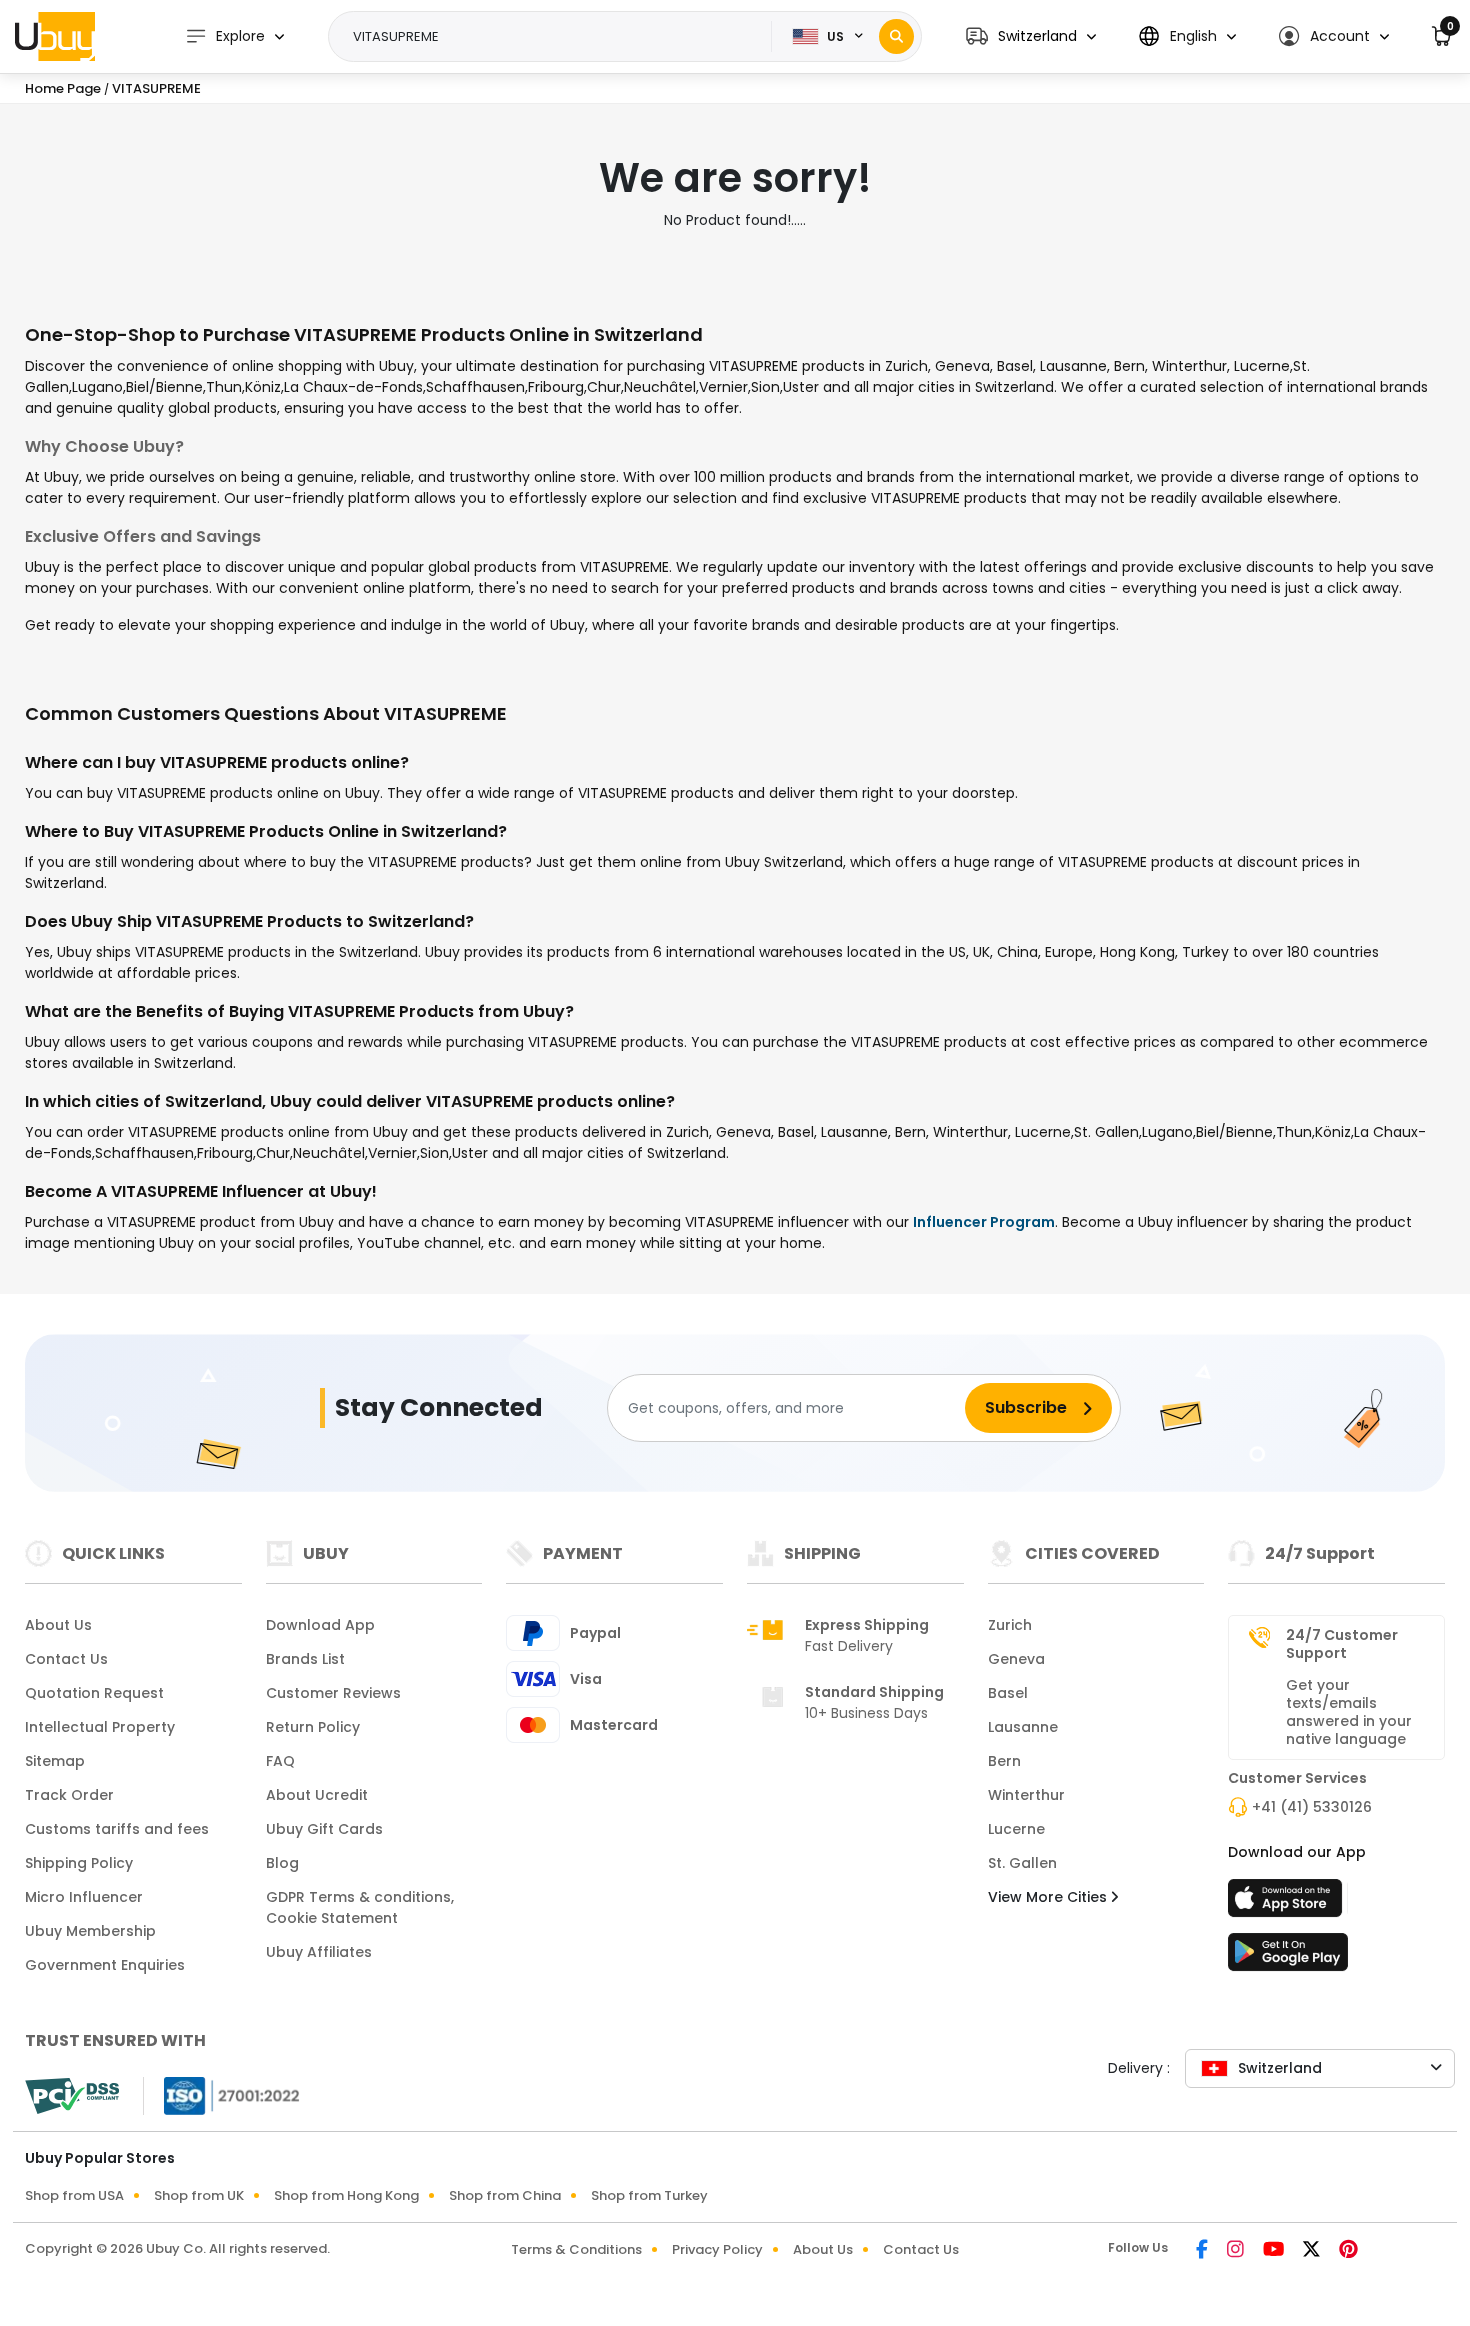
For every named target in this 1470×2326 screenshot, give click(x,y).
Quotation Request (94, 1693)
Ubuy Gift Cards (324, 1829)
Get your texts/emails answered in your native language (1349, 1712)
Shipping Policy (79, 1863)
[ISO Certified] (222, 2095)
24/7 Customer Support (1342, 1644)
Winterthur (1026, 1795)
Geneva (1016, 1659)
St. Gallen (1022, 1863)
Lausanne (1023, 1727)
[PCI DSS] (72, 2096)
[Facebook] (1203, 2251)
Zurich (1010, 1625)
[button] (1031, 36)
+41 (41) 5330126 (1312, 1807)
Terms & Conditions (576, 2249)
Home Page (63, 88)
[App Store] (1288, 1904)
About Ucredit (317, 1795)
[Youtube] (1275, 2251)
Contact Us (66, 1659)
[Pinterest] (1348, 2251)
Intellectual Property (100, 1727)
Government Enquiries (105, 1965)
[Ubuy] (55, 36)
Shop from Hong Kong (346, 2195)
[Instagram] (1237, 2251)
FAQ (280, 1761)
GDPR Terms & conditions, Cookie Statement (360, 1907)
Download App (320, 1625)
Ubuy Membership (90, 1931)
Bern (1004, 1761)
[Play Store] (1288, 1958)
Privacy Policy (717, 2249)
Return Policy (313, 1727)
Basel (1008, 1693)
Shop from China (505, 2195)
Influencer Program (984, 1222)
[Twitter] (1313, 2251)
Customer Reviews (333, 1693)
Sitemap (55, 1761)
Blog (282, 1863)
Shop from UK (199, 2195)
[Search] (896, 36)
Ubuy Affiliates (319, 1952)
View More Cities (1049, 1897)
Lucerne (1016, 1829)
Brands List (305, 1659)
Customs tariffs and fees (117, 1829)
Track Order (69, 1795)
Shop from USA (74, 2195)
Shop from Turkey (649, 2195)
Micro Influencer (84, 1897)
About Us (58, 1625)
